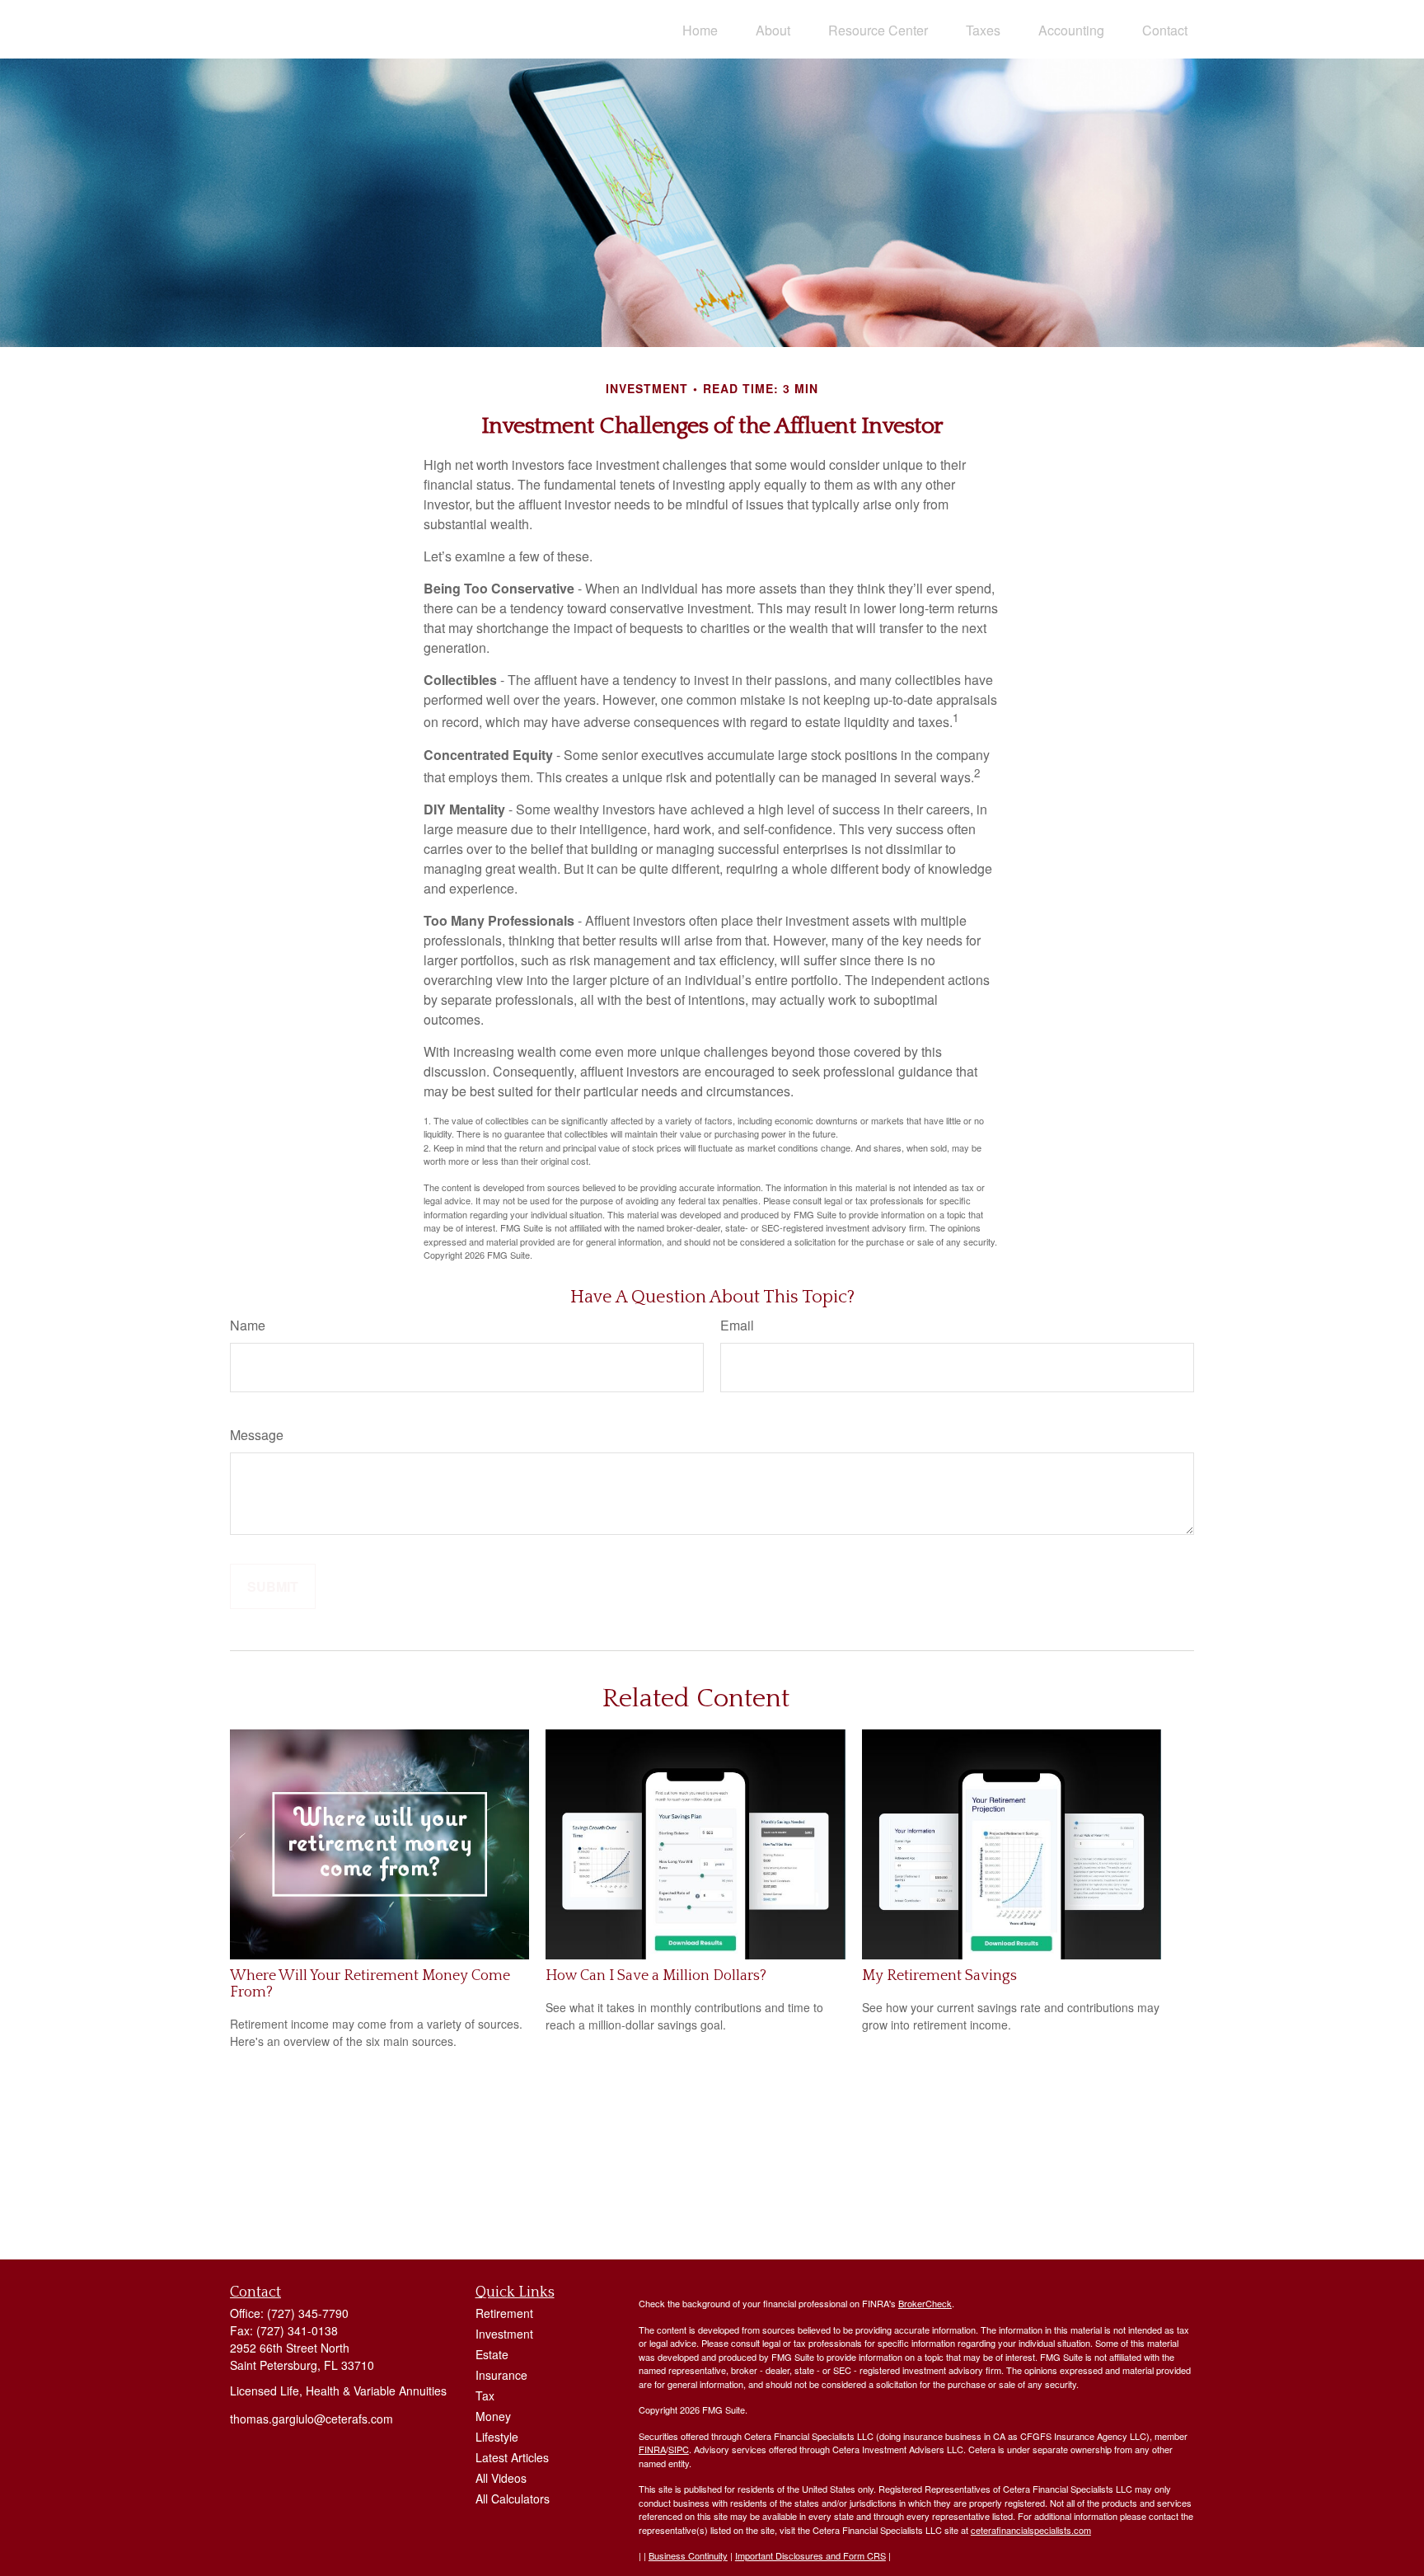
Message (257, 1435)
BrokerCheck (925, 2303)
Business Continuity (688, 2555)
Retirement (504, 2313)
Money (493, 2416)
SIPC (679, 2449)
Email (737, 1325)
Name (248, 1325)
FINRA (652, 2449)
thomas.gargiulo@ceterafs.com (311, 2419)
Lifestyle (497, 2437)
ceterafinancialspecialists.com (1031, 2530)
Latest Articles (512, 2457)
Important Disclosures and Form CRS (810, 2555)
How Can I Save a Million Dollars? (656, 1976)
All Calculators (513, 2499)
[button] (700, 29)
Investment (504, 2334)
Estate (492, 2354)
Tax (485, 2395)
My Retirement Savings (939, 1976)
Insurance (501, 2375)
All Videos (501, 2478)
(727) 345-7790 (308, 2313)
